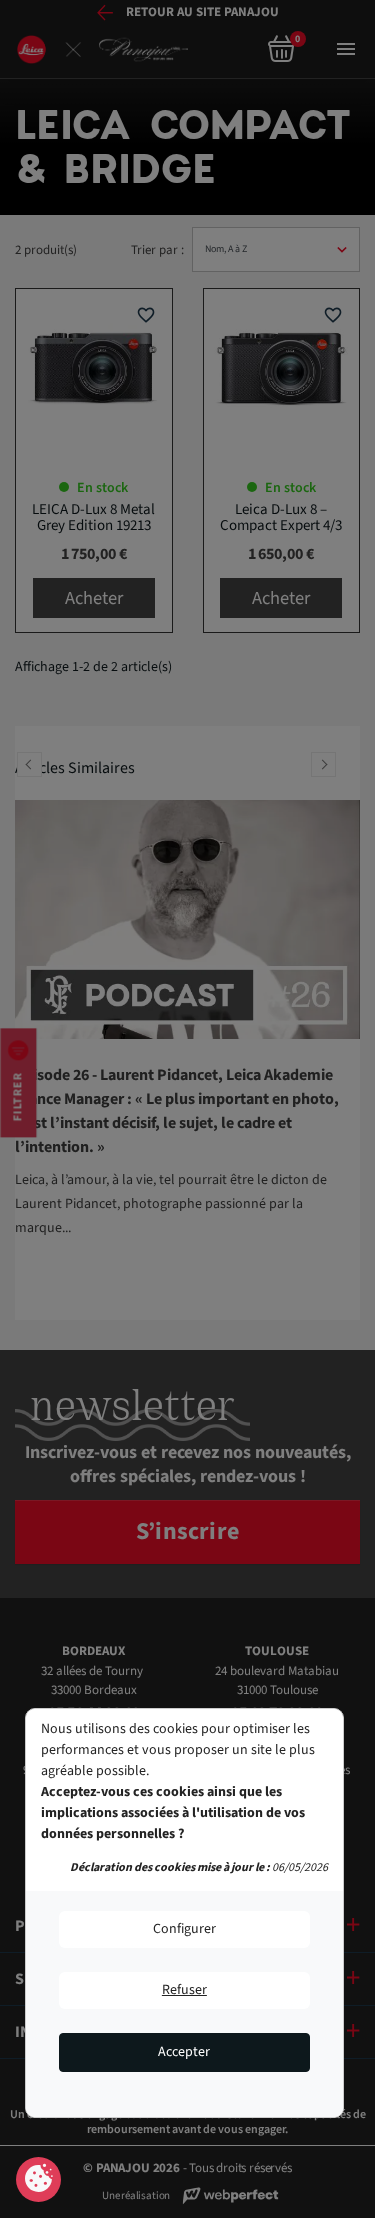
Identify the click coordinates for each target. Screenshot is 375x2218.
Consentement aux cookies (38, 2180)
